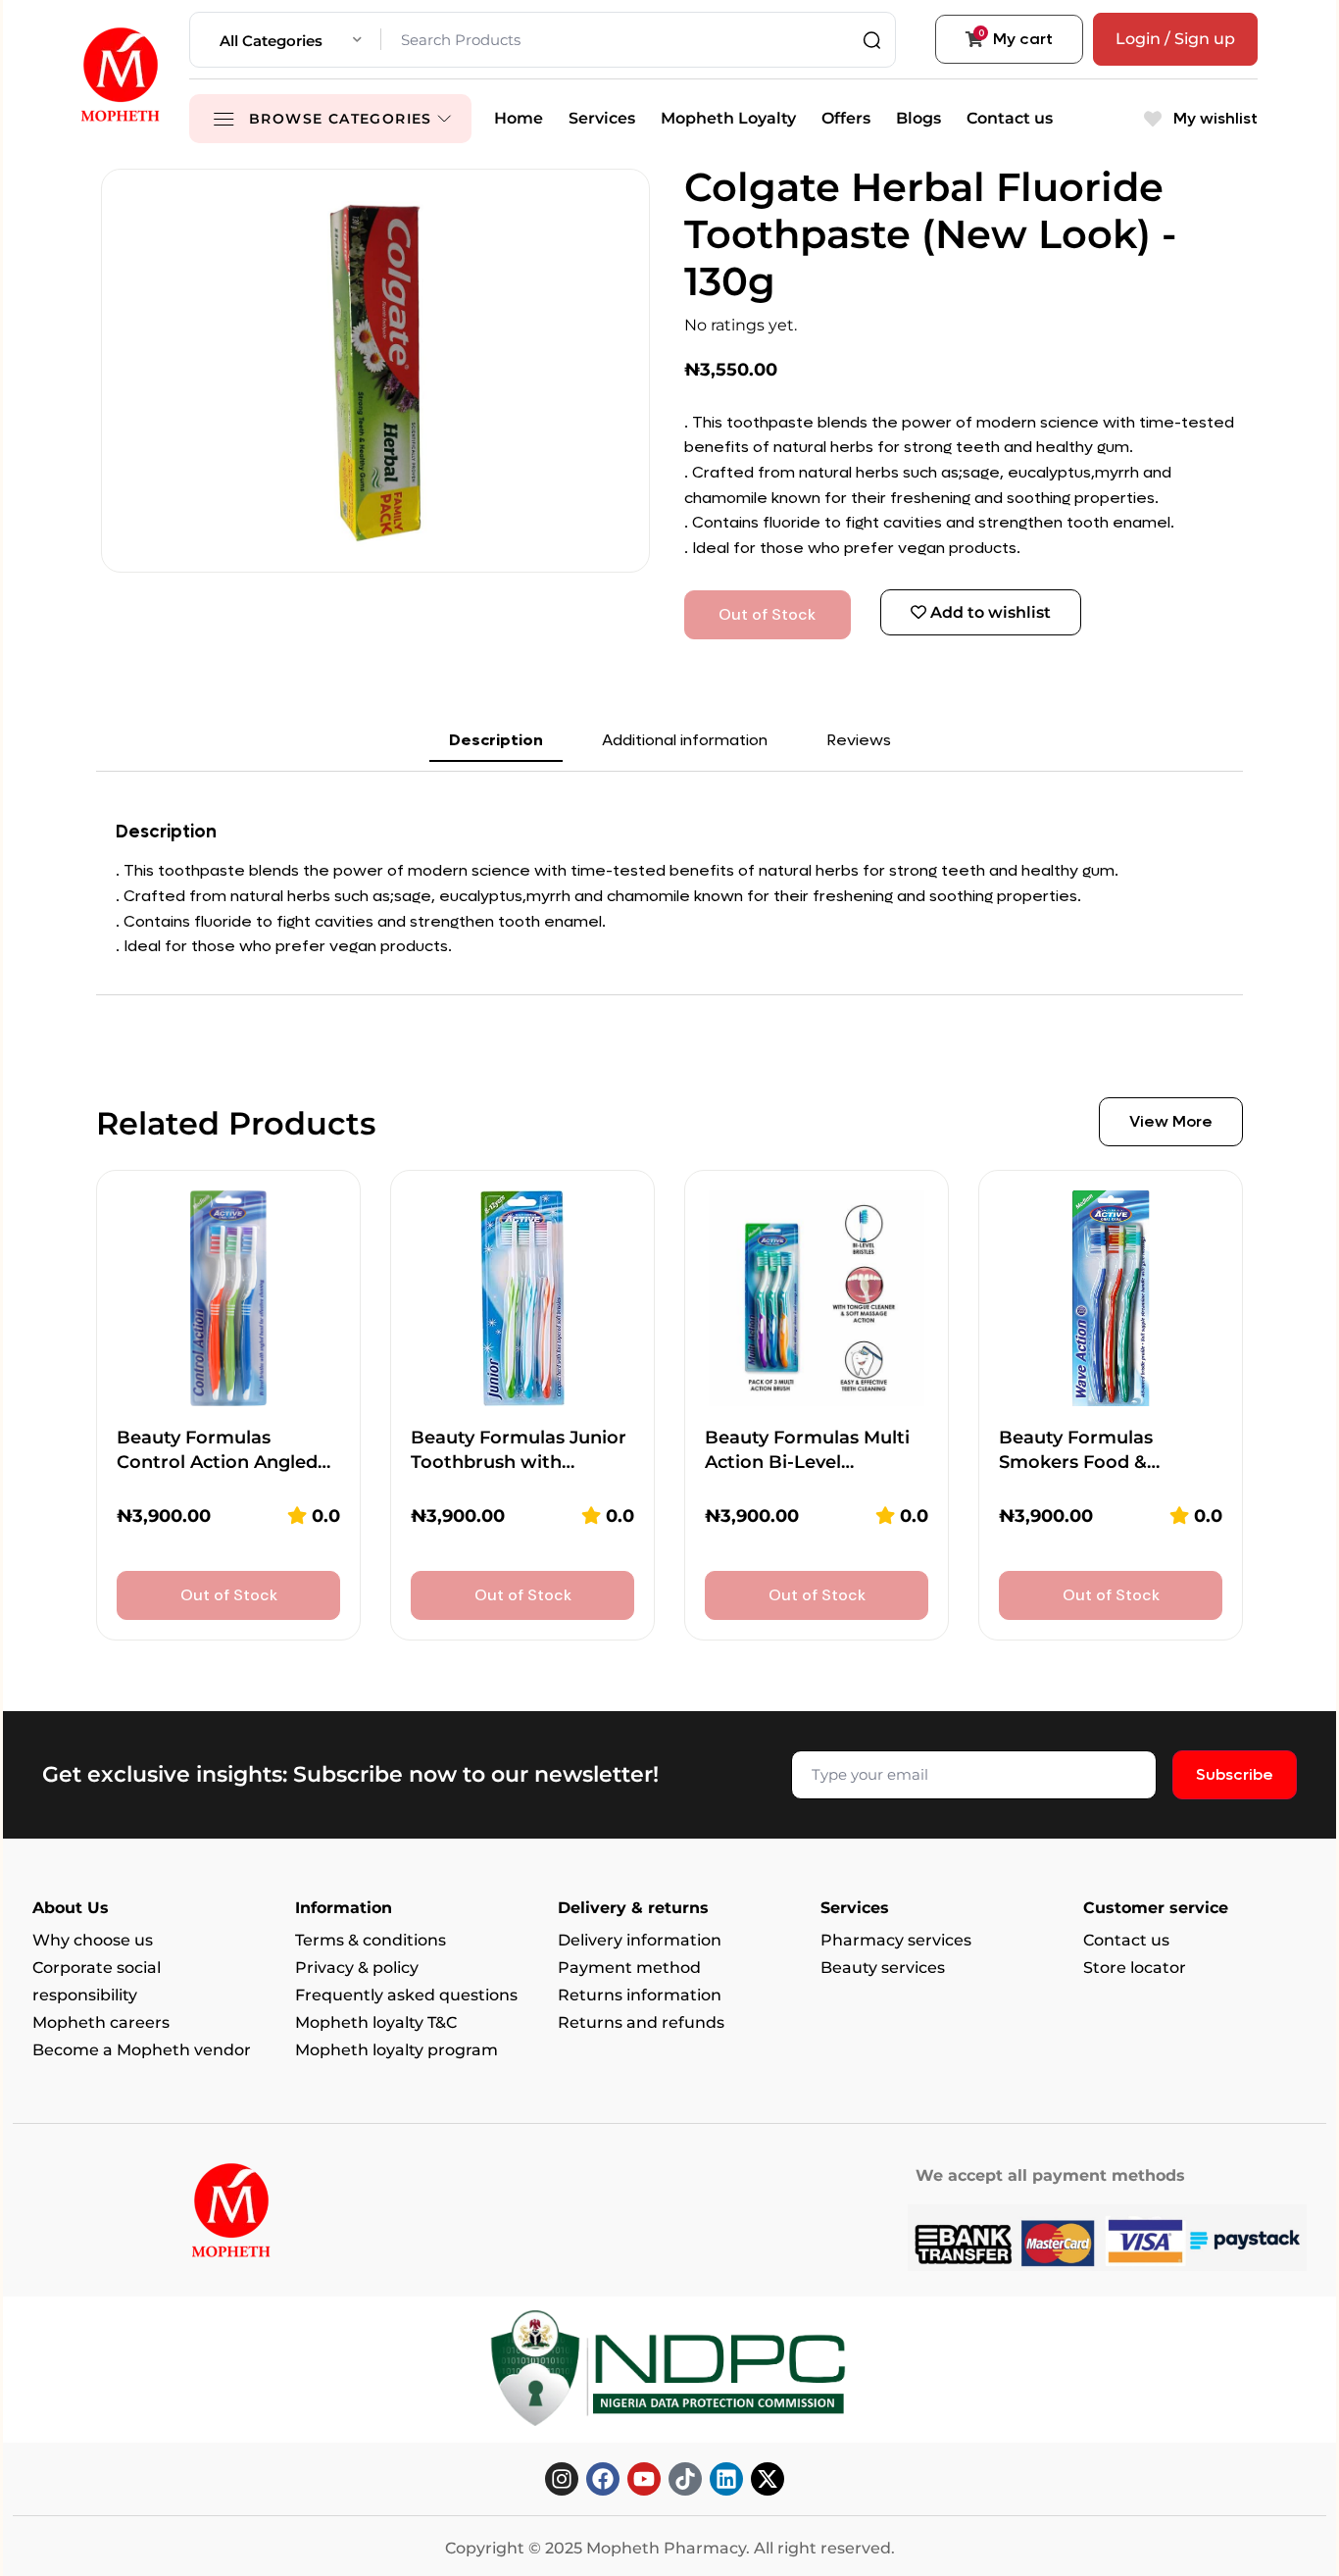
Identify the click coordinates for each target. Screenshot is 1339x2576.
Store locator (1135, 1968)
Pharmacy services (896, 1940)
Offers (846, 118)
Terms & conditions (371, 1940)
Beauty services (883, 1968)
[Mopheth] (121, 75)
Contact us (1010, 118)
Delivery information (640, 1940)
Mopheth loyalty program (397, 2050)
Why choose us (93, 1940)
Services (602, 118)
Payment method (629, 1968)
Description (496, 740)
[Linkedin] (726, 2479)
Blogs (918, 118)
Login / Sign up (1175, 39)
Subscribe (1235, 1774)
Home (519, 118)
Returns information (640, 1995)
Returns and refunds (641, 2022)
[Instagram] (562, 2479)
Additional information (685, 740)
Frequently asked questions (406, 1995)
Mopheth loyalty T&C (376, 2022)
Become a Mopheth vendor (142, 2050)
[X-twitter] (768, 2479)
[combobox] (291, 40)
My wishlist (1214, 118)
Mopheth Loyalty (728, 118)
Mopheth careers (101, 2022)
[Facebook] (603, 2479)
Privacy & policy (357, 1968)
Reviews (859, 740)
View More (1171, 1121)
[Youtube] (644, 2479)
